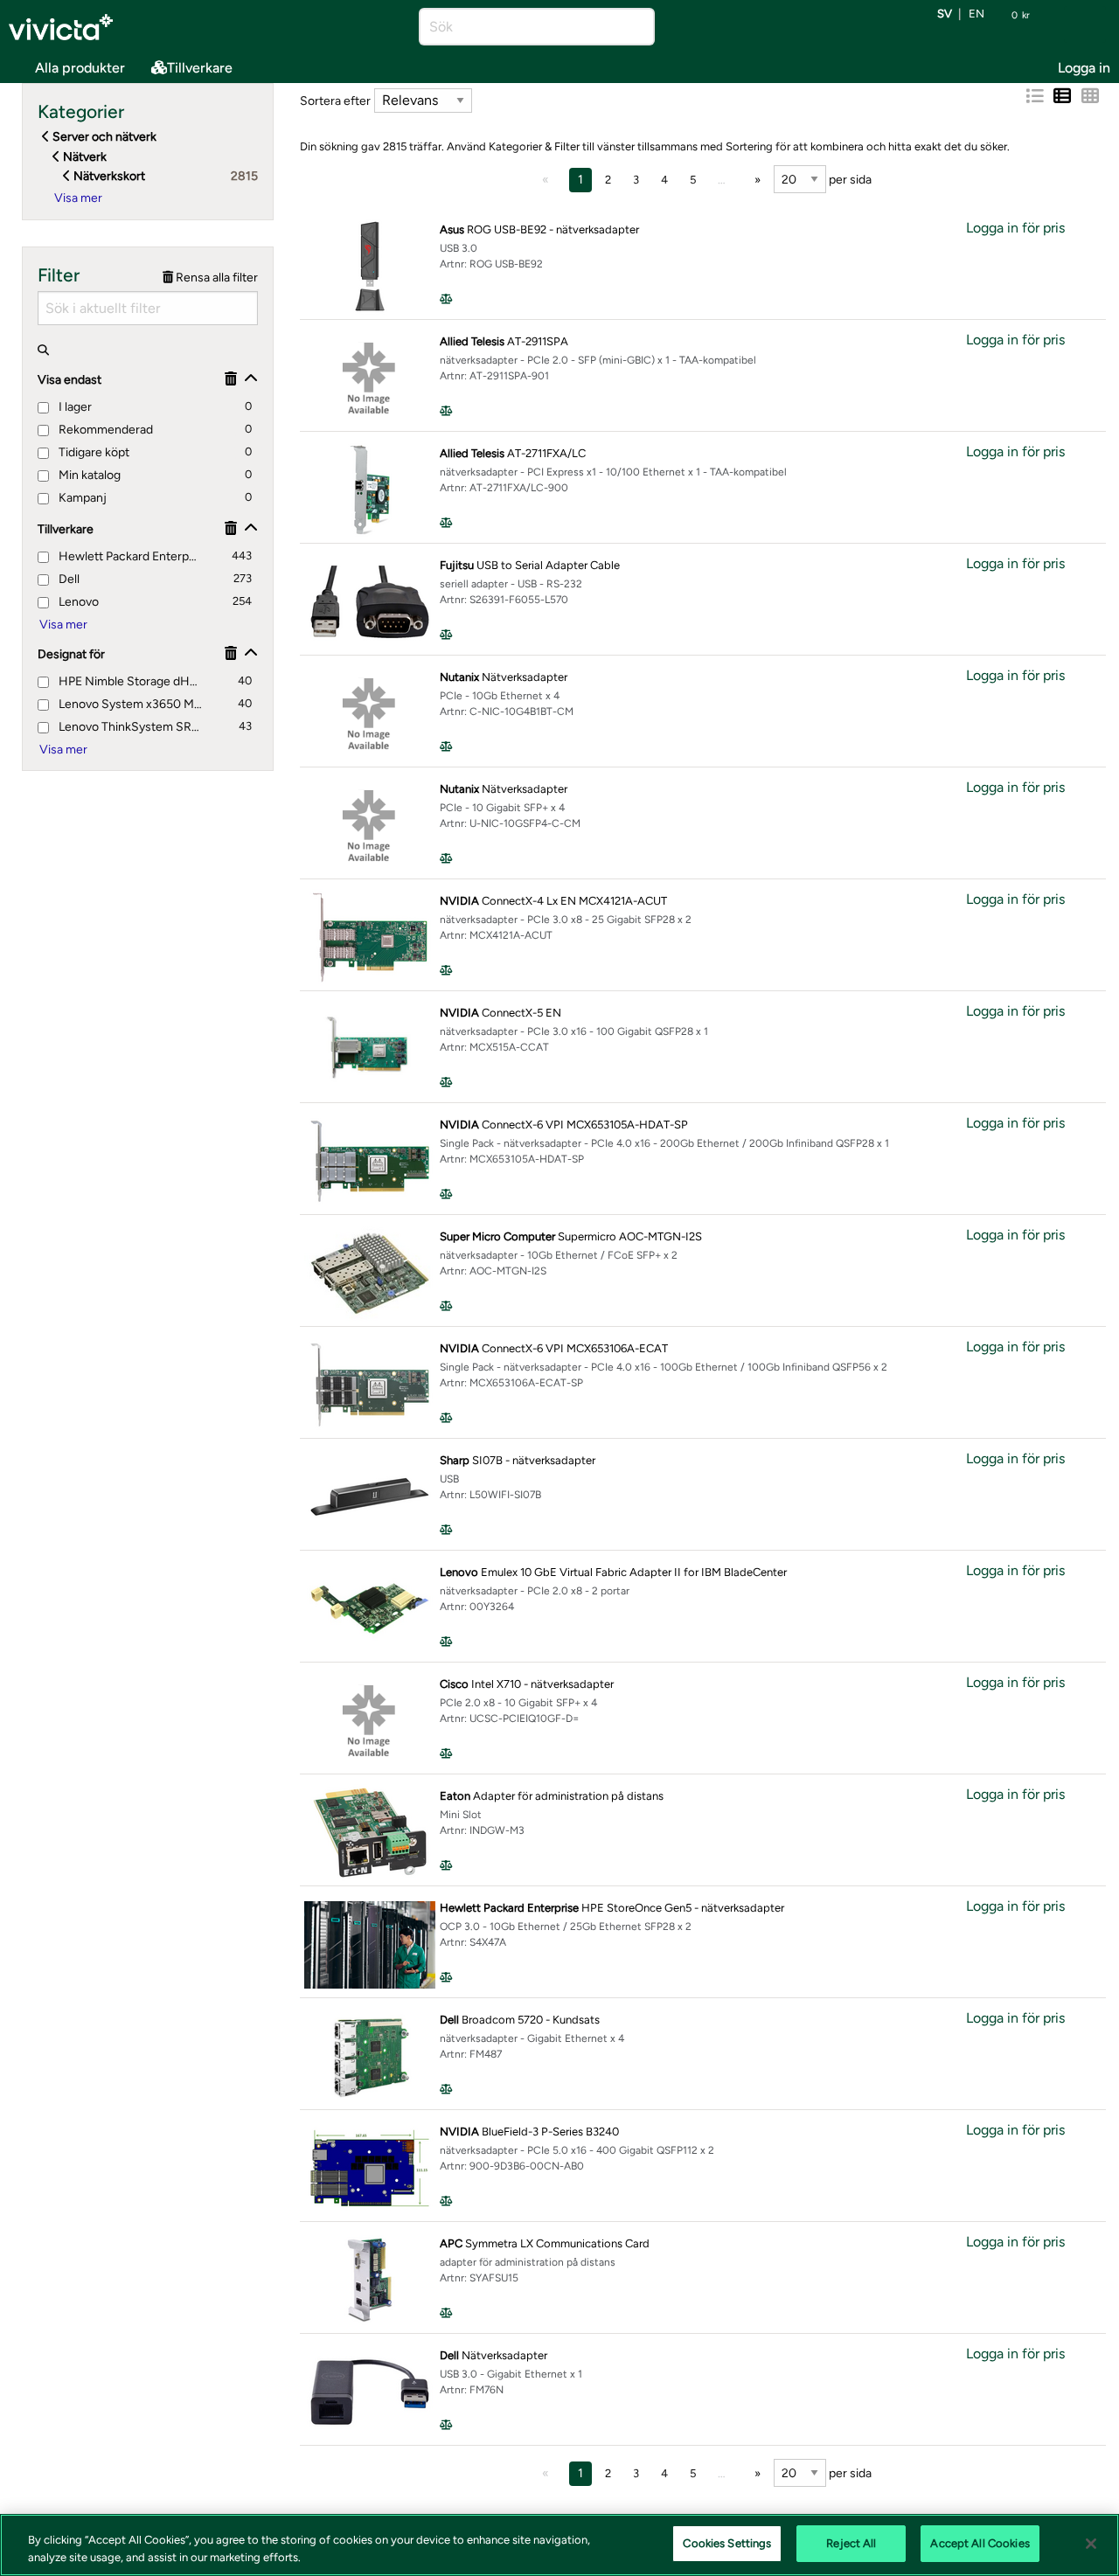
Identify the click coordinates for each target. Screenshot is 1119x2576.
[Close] (1091, 2544)
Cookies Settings (727, 2543)
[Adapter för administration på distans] (370, 1833)
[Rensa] (231, 379)
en (977, 14)
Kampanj (81, 498)
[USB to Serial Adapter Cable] (370, 602)
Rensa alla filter (215, 278)
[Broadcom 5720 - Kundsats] (369, 2056)
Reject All (851, 2543)
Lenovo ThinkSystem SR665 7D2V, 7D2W (131, 727)
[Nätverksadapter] (369, 714)
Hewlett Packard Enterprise (128, 556)
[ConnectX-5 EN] (369, 1049)
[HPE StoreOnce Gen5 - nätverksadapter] (370, 1945)
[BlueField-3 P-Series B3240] (370, 2168)
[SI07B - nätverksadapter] (370, 1497)
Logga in (1084, 68)
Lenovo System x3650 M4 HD (131, 704)
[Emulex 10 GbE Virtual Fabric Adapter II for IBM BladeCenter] (370, 1609)
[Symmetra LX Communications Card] (370, 2280)
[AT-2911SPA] (369, 378)
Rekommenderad (104, 430)
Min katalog (88, 475)
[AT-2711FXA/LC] (370, 490)
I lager (74, 407)
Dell (68, 579)
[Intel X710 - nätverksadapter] (369, 1721)
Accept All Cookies (980, 2543)
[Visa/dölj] (251, 379)
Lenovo (77, 602)
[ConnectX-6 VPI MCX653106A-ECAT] (370, 1385)
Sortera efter (335, 101)
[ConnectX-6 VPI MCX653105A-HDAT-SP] (370, 1161)
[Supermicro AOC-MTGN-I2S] (370, 1273)
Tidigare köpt (93, 452)
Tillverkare (200, 68)
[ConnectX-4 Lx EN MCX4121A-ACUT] (370, 937)
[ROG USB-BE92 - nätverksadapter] (370, 266)
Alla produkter (80, 68)
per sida (849, 180)
